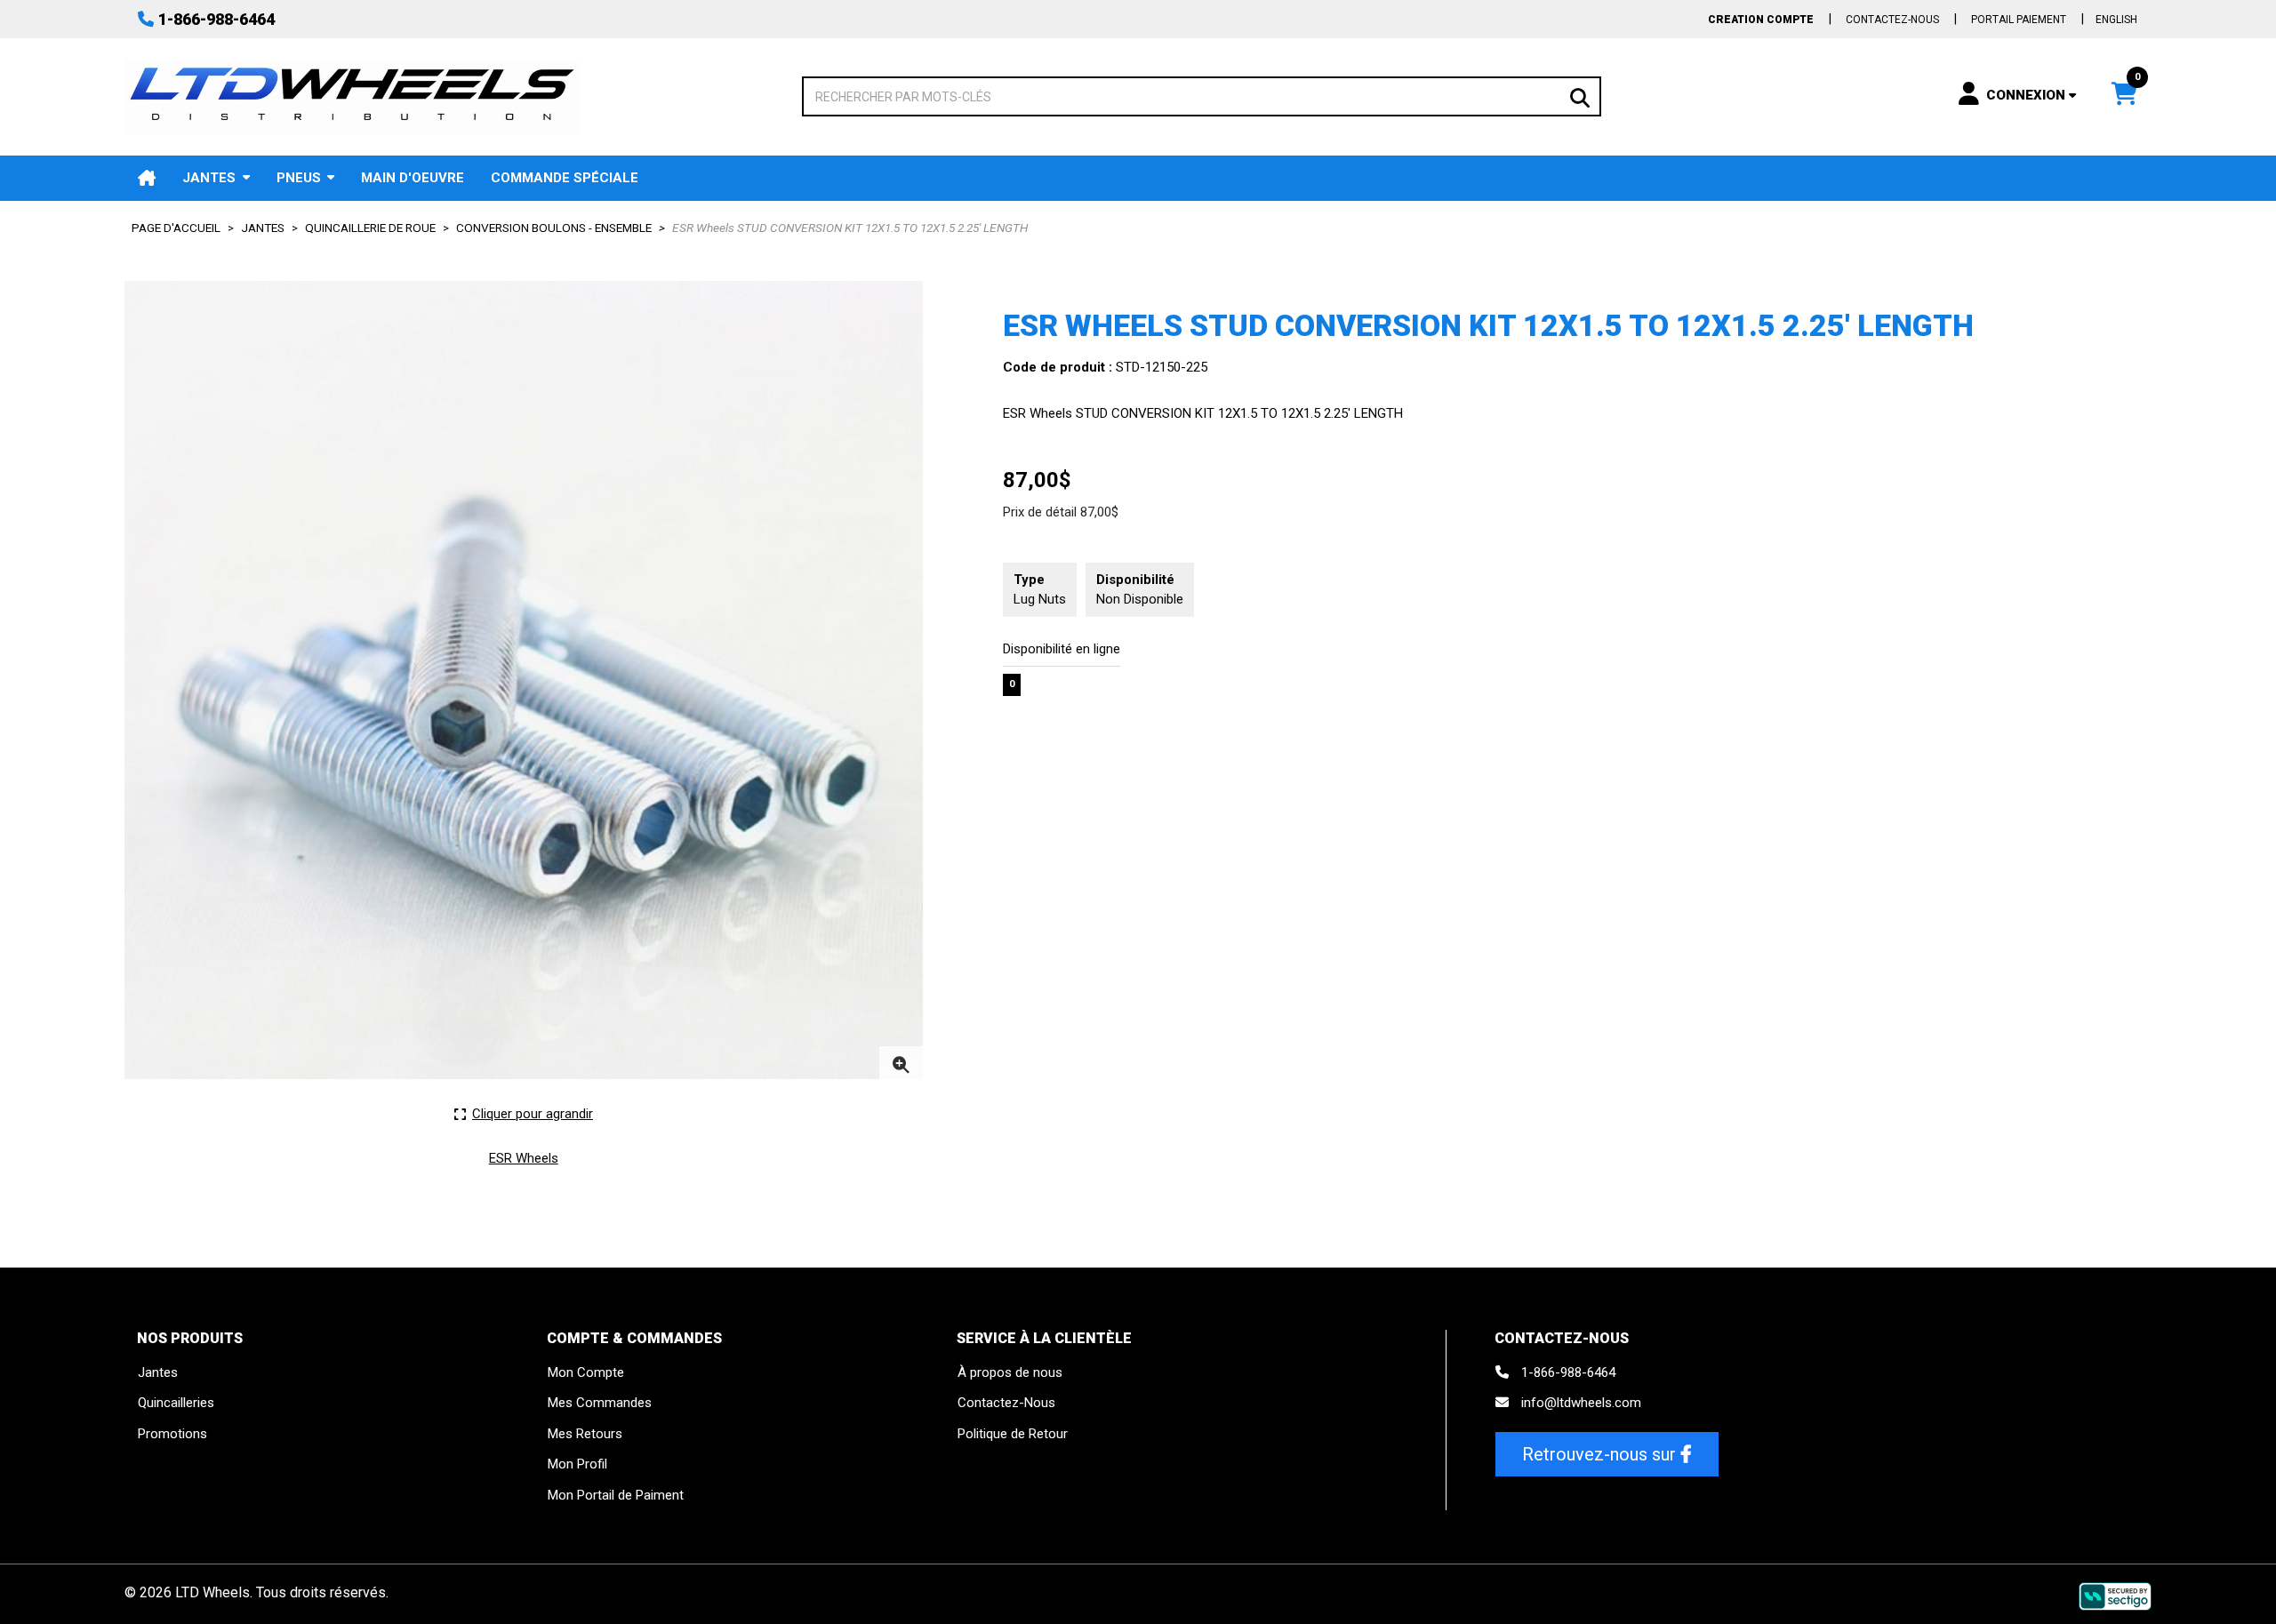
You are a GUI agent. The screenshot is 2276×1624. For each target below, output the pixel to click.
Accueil (147, 178)
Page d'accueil (176, 228)
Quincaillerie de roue (370, 228)
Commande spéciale (565, 178)
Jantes (209, 178)
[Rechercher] (1580, 96)
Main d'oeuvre (413, 178)
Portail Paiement (2019, 20)
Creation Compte (1761, 20)
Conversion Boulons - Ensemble (554, 228)
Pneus (299, 178)
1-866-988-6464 (216, 19)
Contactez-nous (1892, 20)
